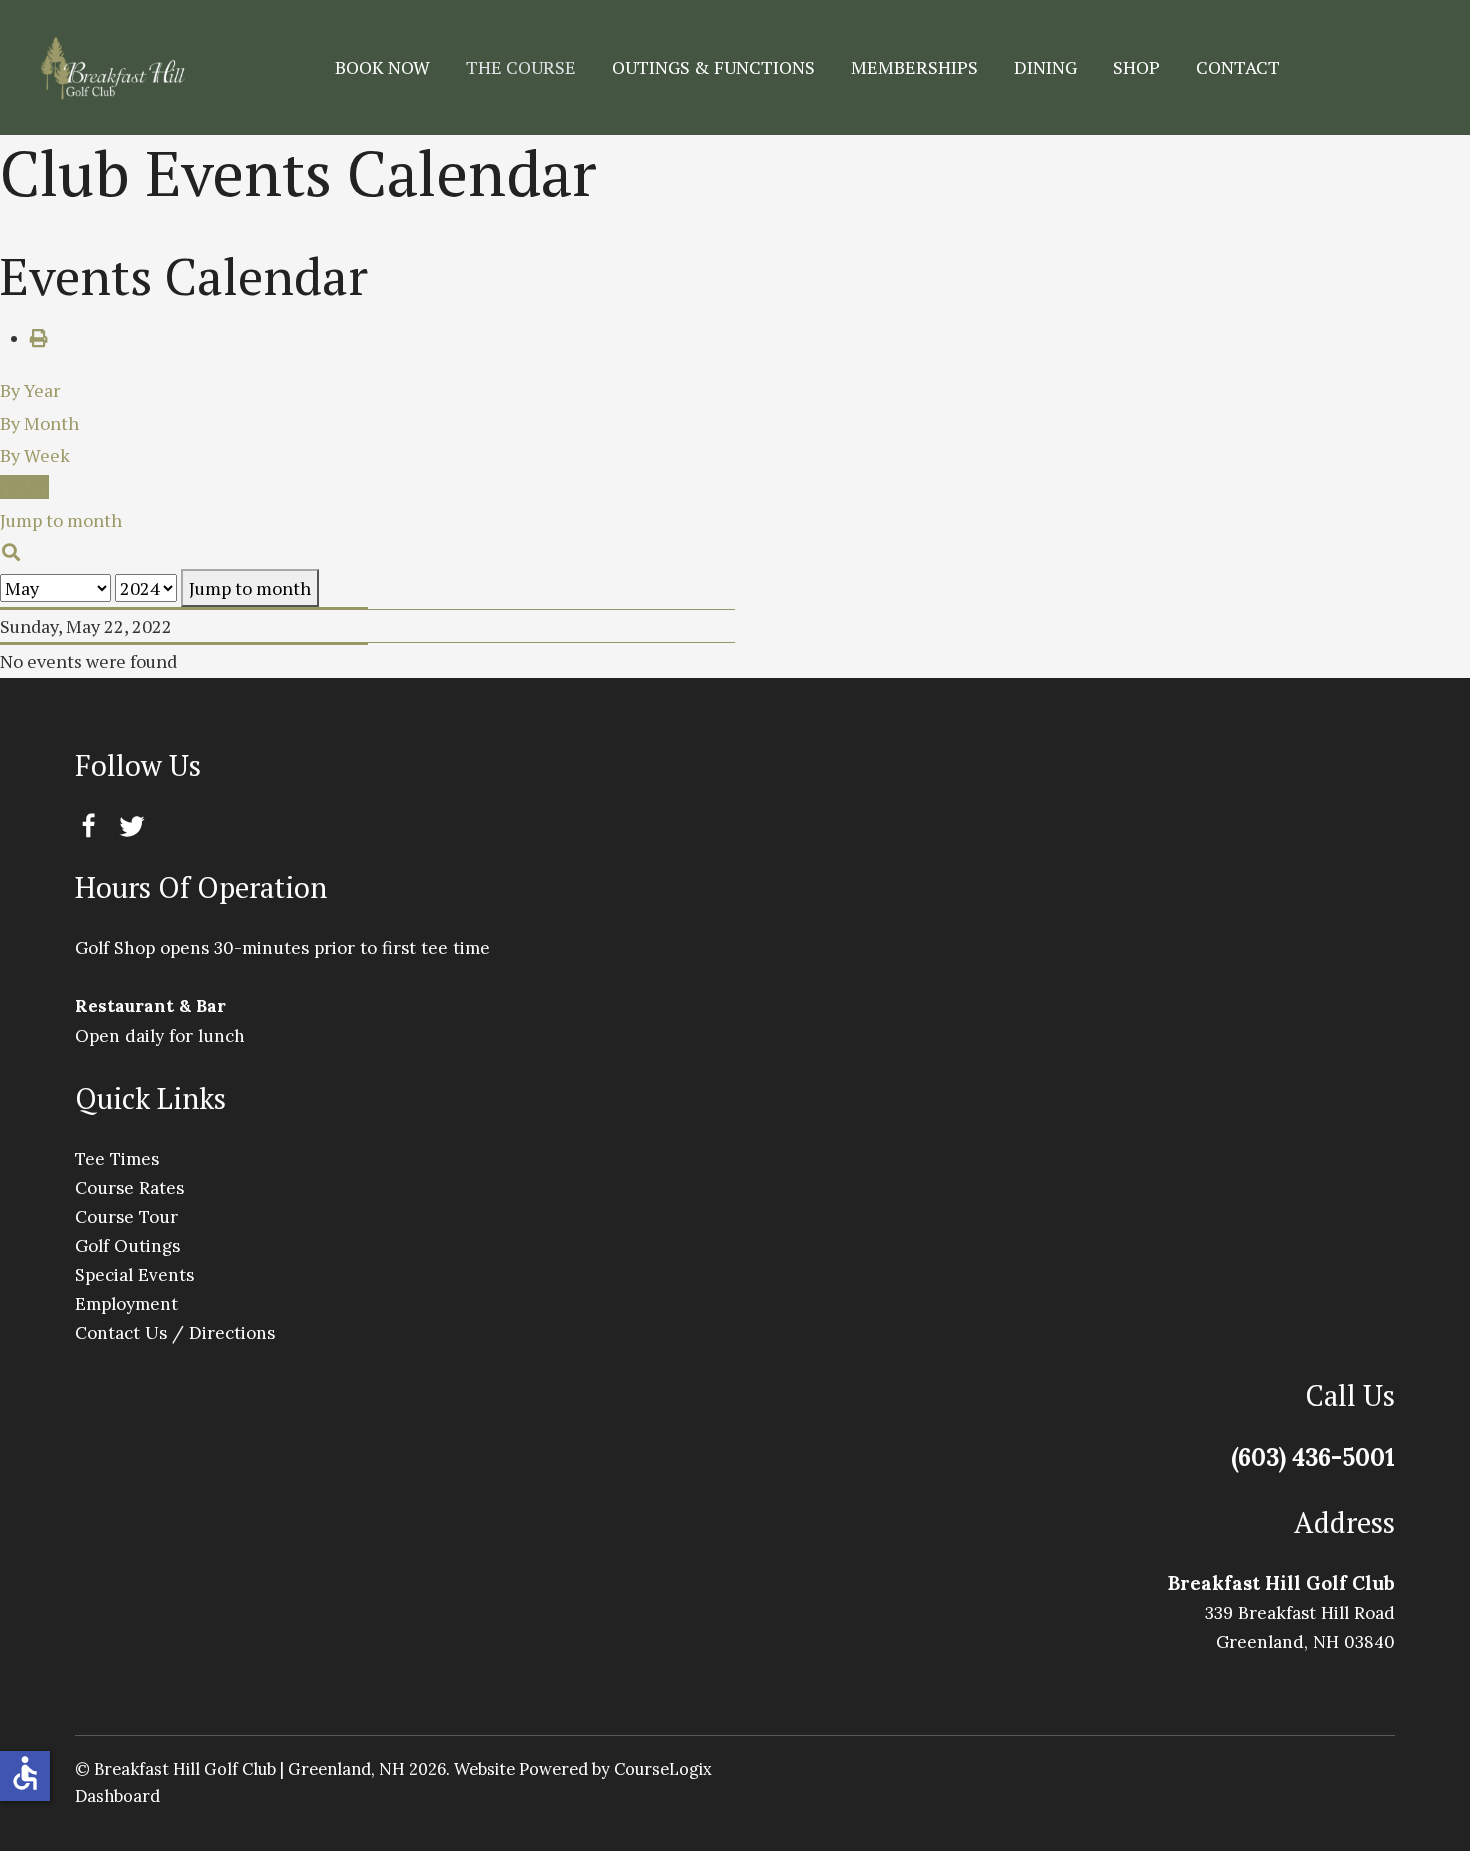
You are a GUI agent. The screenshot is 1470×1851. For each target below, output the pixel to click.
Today (24, 487)
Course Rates (129, 1188)
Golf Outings (127, 1246)
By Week (35, 455)
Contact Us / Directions (175, 1333)
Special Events (134, 1275)
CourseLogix (663, 1769)
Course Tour (126, 1217)
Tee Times (117, 1159)
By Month (39, 423)
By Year (30, 390)
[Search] (11, 552)
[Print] (39, 338)
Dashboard (117, 1796)
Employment (126, 1304)
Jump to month (250, 588)
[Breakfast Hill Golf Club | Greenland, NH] (112, 67)
